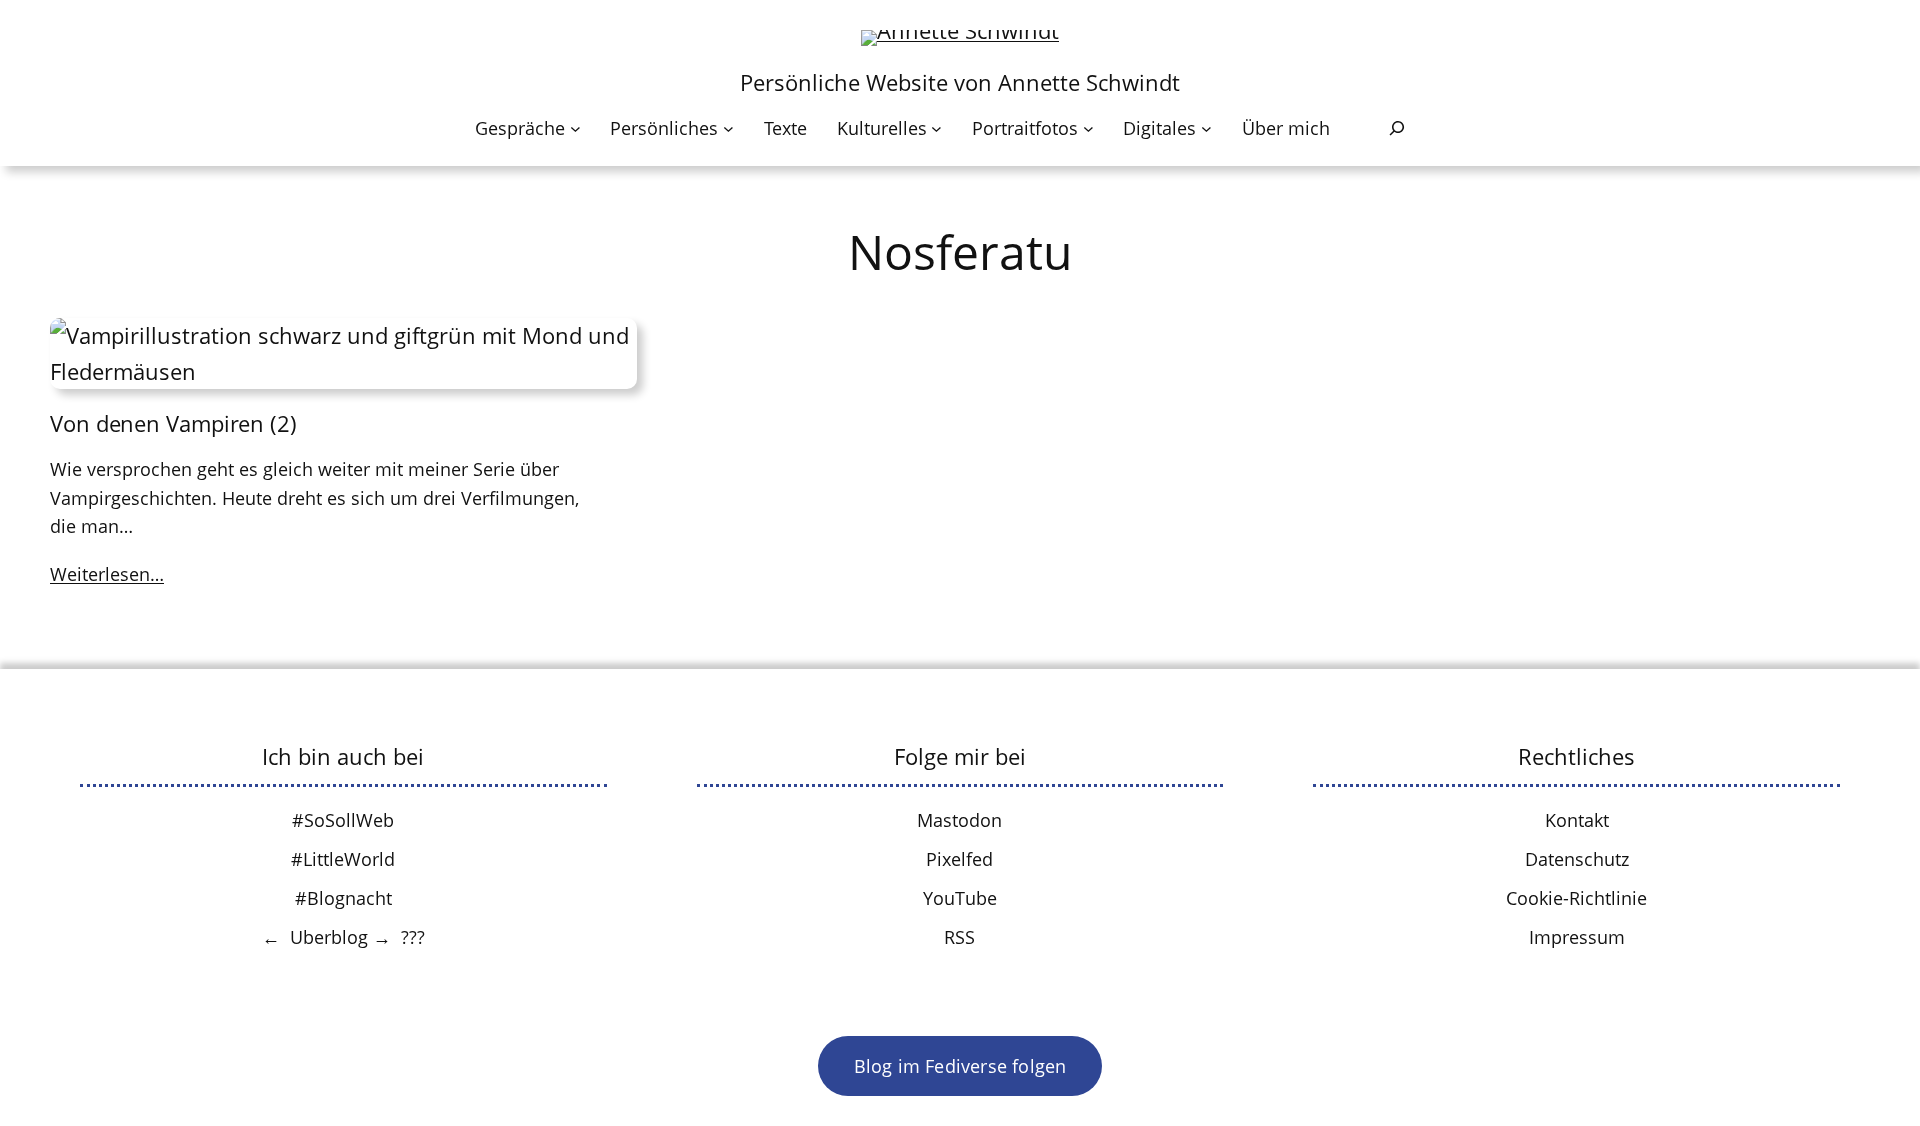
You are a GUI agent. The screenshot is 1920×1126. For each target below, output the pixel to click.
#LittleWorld (343, 859)
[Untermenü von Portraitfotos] (1088, 128)
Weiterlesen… (107, 574)
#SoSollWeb (343, 820)
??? (413, 937)
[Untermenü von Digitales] (1206, 128)
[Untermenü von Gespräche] (575, 128)
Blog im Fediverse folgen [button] (960, 1066)
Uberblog (329, 937)
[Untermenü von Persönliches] (728, 128)
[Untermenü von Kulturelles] (936, 128)
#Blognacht (343, 898)
